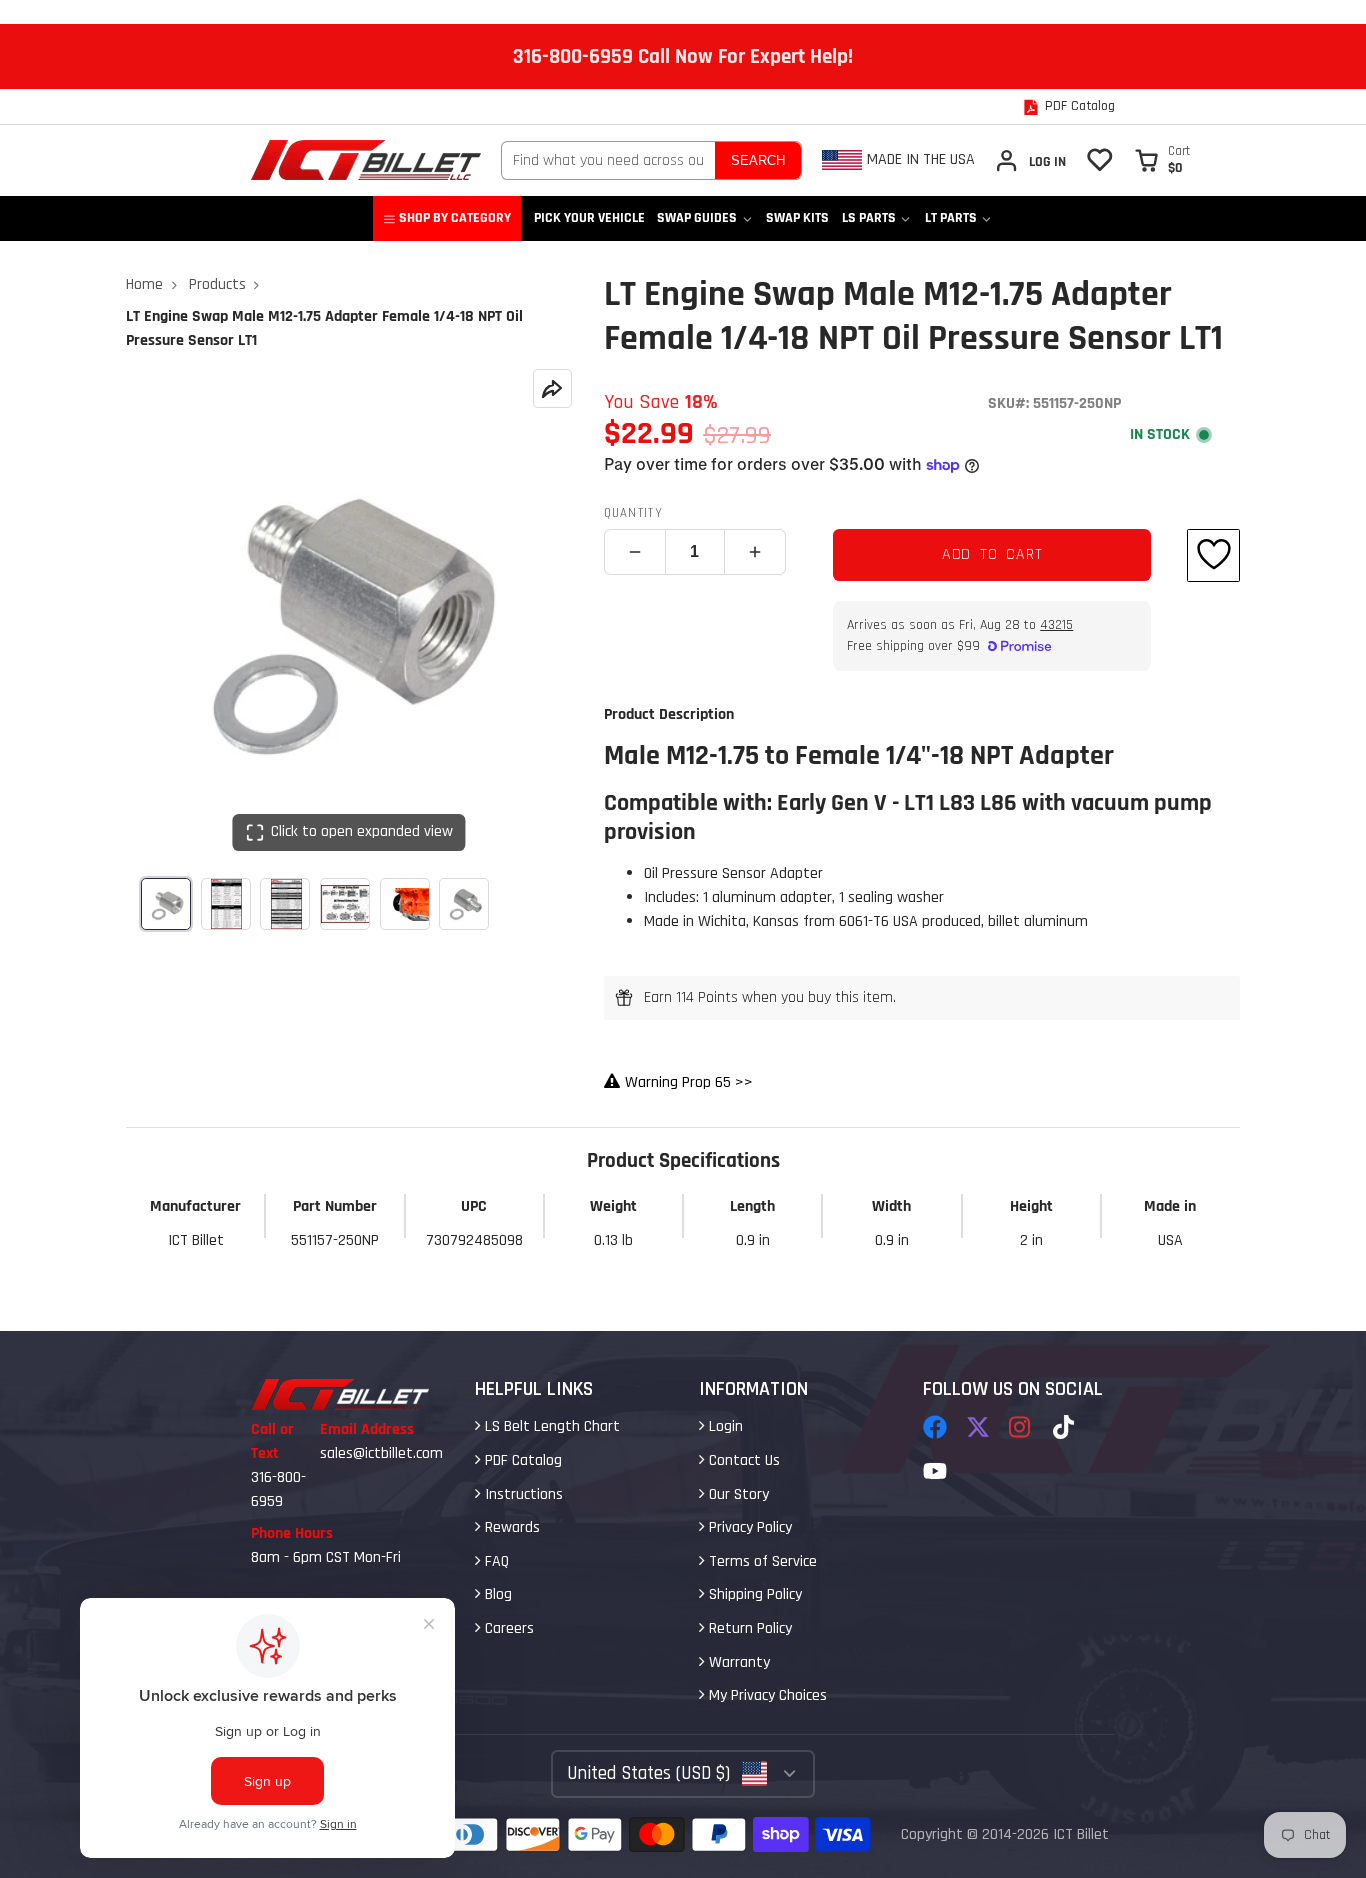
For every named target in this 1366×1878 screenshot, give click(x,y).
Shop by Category (455, 218)
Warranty (737, 1662)
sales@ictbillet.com (381, 1453)
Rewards (510, 1527)
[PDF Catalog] (1069, 107)
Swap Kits (797, 218)
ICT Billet (1081, 1834)
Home (144, 284)
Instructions (522, 1494)
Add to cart (992, 554)
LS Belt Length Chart (550, 1426)
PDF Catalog (521, 1460)
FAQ (495, 1561)
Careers (507, 1628)
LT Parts (951, 218)
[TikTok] (1065, 1427)
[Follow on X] (978, 1427)
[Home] (366, 160)
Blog (496, 1594)
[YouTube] (935, 1471)
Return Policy (748, 1628)
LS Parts (869, 218)
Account (1030, 160)
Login (724, 1426)
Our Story (737, 1494)
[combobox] (608, 160)
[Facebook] (935, 1427)
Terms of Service (761, 1561)
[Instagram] (1021, 1427)
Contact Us (742, 1460)
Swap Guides (697, 218)
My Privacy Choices (766, 1695)
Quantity (633, 513)
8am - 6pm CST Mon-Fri (326, 1557)
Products (217, 284)
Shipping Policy (753, 1594)
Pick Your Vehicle (589, 218)
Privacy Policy (748, 1527)
